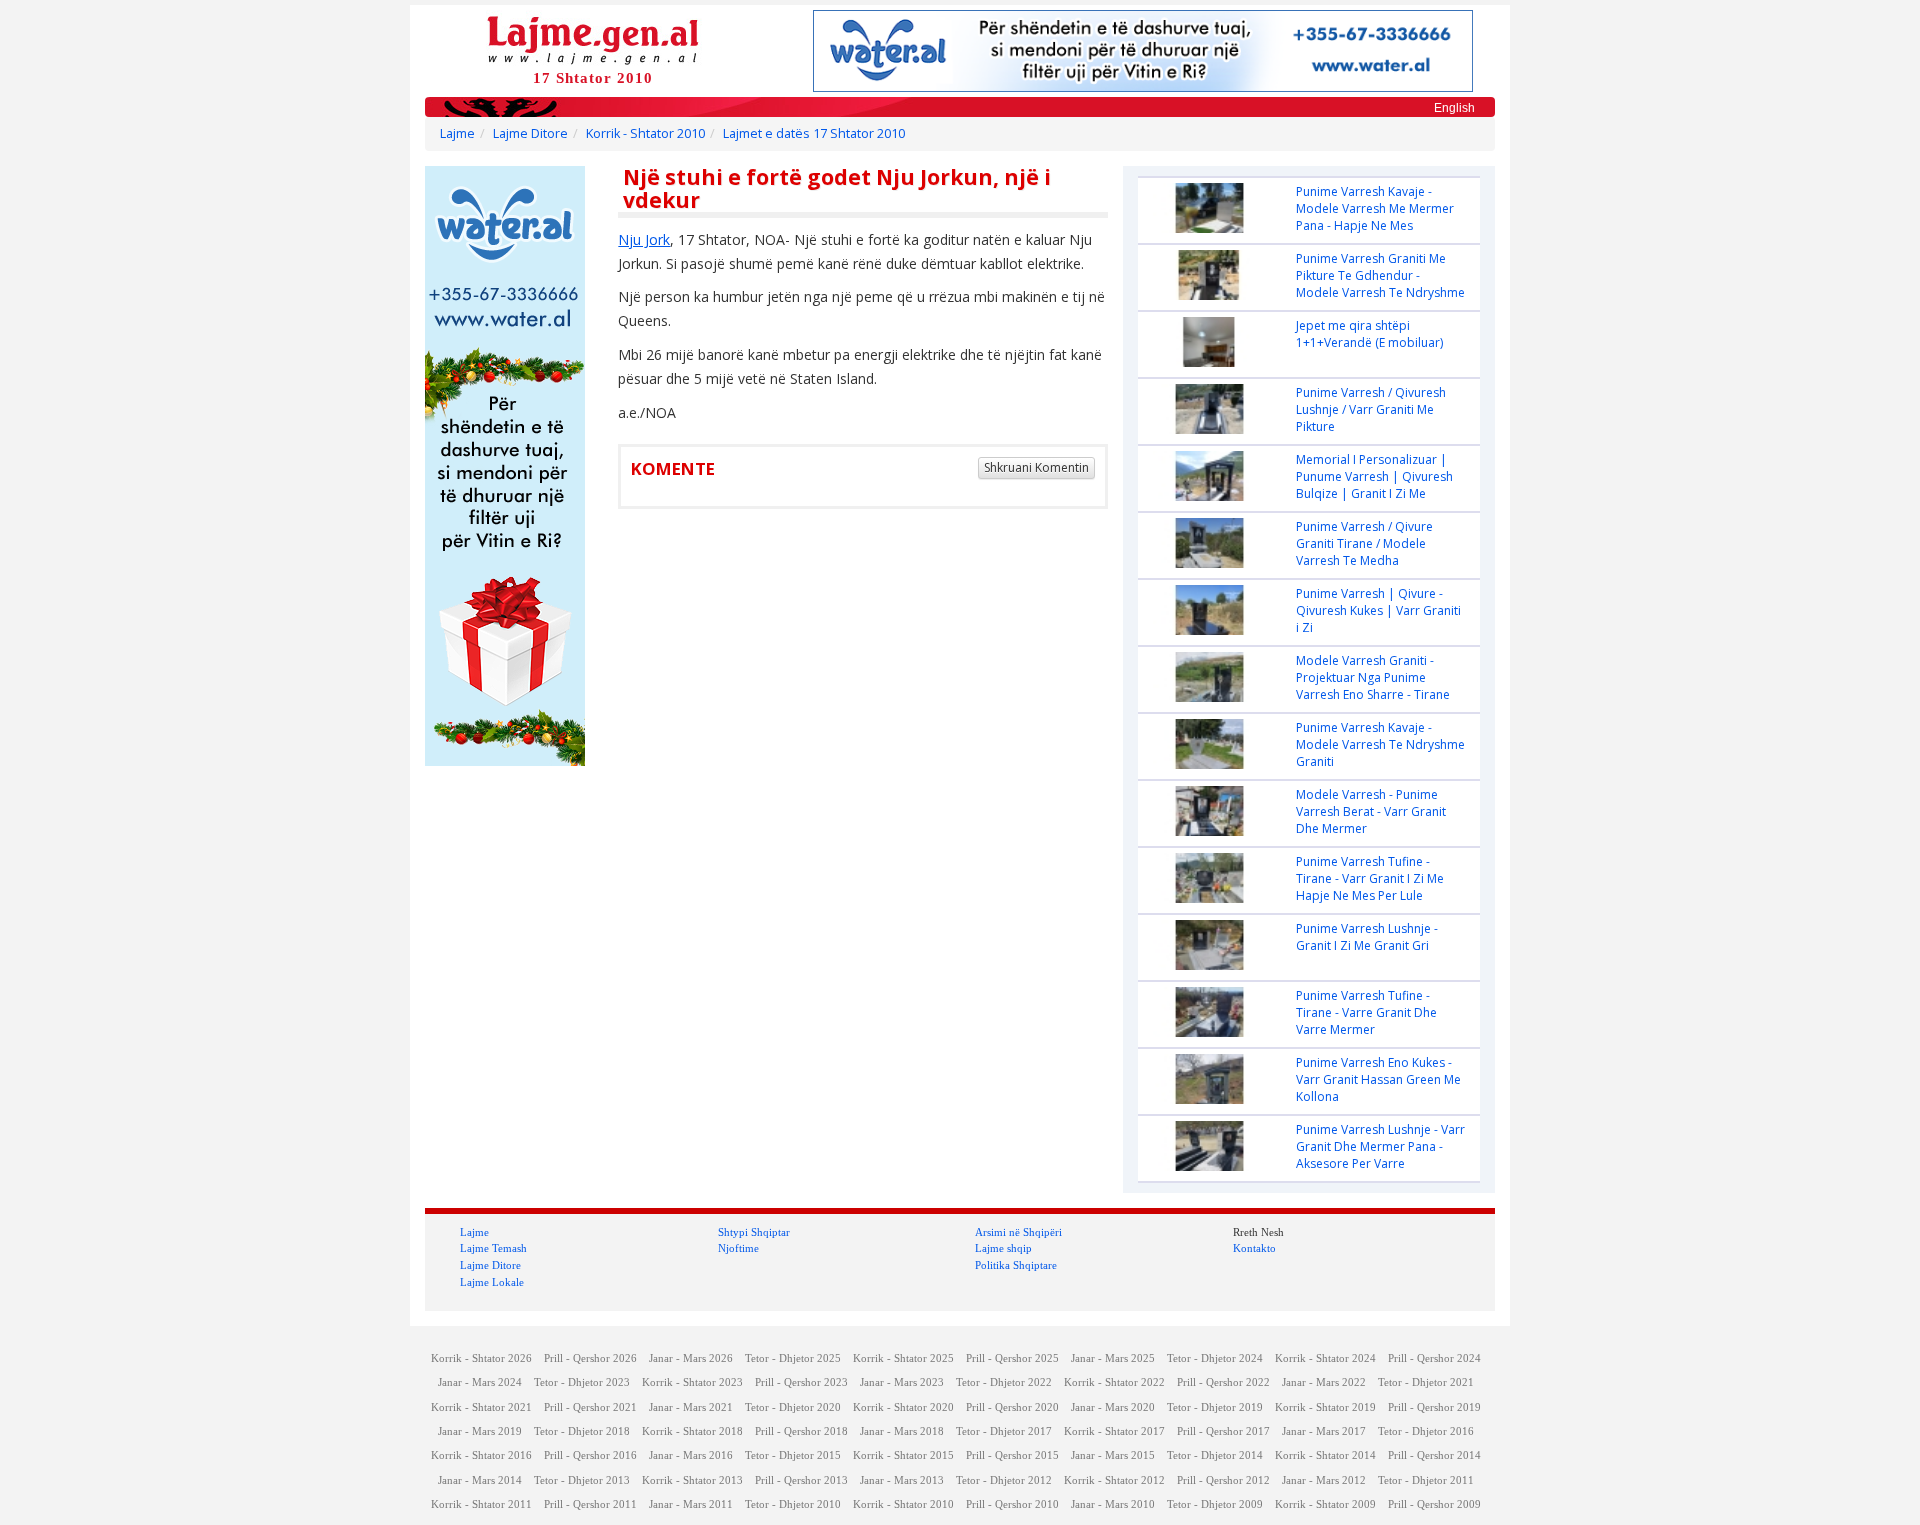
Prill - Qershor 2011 (590, 1504)
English (1454, 108)
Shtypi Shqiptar (754, 1232)
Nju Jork (644, 239)
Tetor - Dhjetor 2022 (1004, 1382)
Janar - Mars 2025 (1113, 1358)
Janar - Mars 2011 (691, 1504)
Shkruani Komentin (1036, 467)
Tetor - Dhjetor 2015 (793, 1455)
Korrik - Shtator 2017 (1114, 1431)
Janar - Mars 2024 (480, 1382)
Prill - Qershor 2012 (1223, 1480)
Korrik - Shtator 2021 (481, 1407)
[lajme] (593, 38)
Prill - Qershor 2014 (1434, 1455)
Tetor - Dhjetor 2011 (1426, 1480)
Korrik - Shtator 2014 (1325, 1455)
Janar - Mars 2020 (1113, 1407)
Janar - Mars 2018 (902, 1431)
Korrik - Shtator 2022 (1114, 1382)
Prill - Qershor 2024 (1434, 1358)
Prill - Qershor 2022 (1223, 1382)
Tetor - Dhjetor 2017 (1004, 1431)
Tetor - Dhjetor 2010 (793, 1504)
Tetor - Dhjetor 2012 (1004, 1480)
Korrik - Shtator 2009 (1325, 1504)
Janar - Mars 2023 (902, 1382)
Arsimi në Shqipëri (1018, 1232)
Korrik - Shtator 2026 (481, 1358)
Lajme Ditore (530, 133)
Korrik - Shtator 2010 (645, 133)
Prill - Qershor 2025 (1012, 1358)
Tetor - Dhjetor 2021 (1426, 1382)
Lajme (457, 133)
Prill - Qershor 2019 (1434, 1407)
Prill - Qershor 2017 (1223, 1431)
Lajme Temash (493, 1248)
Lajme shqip (1003, 1248)
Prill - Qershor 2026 (590, 1358)
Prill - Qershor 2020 (1012, 1407)
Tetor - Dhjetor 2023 (582, 1382)
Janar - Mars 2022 (1324, 1382)
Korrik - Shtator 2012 (1114, 1480)
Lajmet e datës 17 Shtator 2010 (814, 133)
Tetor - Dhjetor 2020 (793, 1407)
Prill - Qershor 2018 (801, 1431)
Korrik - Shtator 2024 (1325, 1358)
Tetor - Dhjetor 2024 (1215, 1358)
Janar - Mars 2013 (902, 1480)
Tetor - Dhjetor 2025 (793, 1358)
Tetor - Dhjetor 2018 (582, 1431)
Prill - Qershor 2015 (1012, 1455)
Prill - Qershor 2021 (590, 1407)
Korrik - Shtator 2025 (903, 1358)
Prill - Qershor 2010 (1012, 1504)
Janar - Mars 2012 (1324, 1480)
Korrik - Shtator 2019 (1325, 1407)
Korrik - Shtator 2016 (481, 1455)
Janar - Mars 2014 (480, 1480)
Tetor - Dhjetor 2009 (1215, 1504)
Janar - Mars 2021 (691, 1407)
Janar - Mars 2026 (691, 1358)
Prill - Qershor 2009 (1434, 1504)
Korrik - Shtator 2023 (692, 1382)
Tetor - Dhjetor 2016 (1426, 1431)
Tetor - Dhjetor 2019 (1215, 1407)
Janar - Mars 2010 (1113, 1504)
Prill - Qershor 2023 (801, 1382)
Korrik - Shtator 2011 (481, 1504)
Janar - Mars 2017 (1324, 1431)
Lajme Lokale (492, 1282)
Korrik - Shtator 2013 (692, 1480)
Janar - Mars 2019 (480, 1431)
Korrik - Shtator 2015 (903, 1455)
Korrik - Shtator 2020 (903, 1407)
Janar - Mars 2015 (1113, 1455)
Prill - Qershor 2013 (801, 1480)
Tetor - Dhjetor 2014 (1215, 1455)
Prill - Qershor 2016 (590, 1455)
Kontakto (1254, 1248)
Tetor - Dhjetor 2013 (582, 1480)
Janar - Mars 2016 (691, 1455)
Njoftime (738, 1248)
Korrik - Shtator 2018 (692, 1431)
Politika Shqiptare (1016, 1265)
